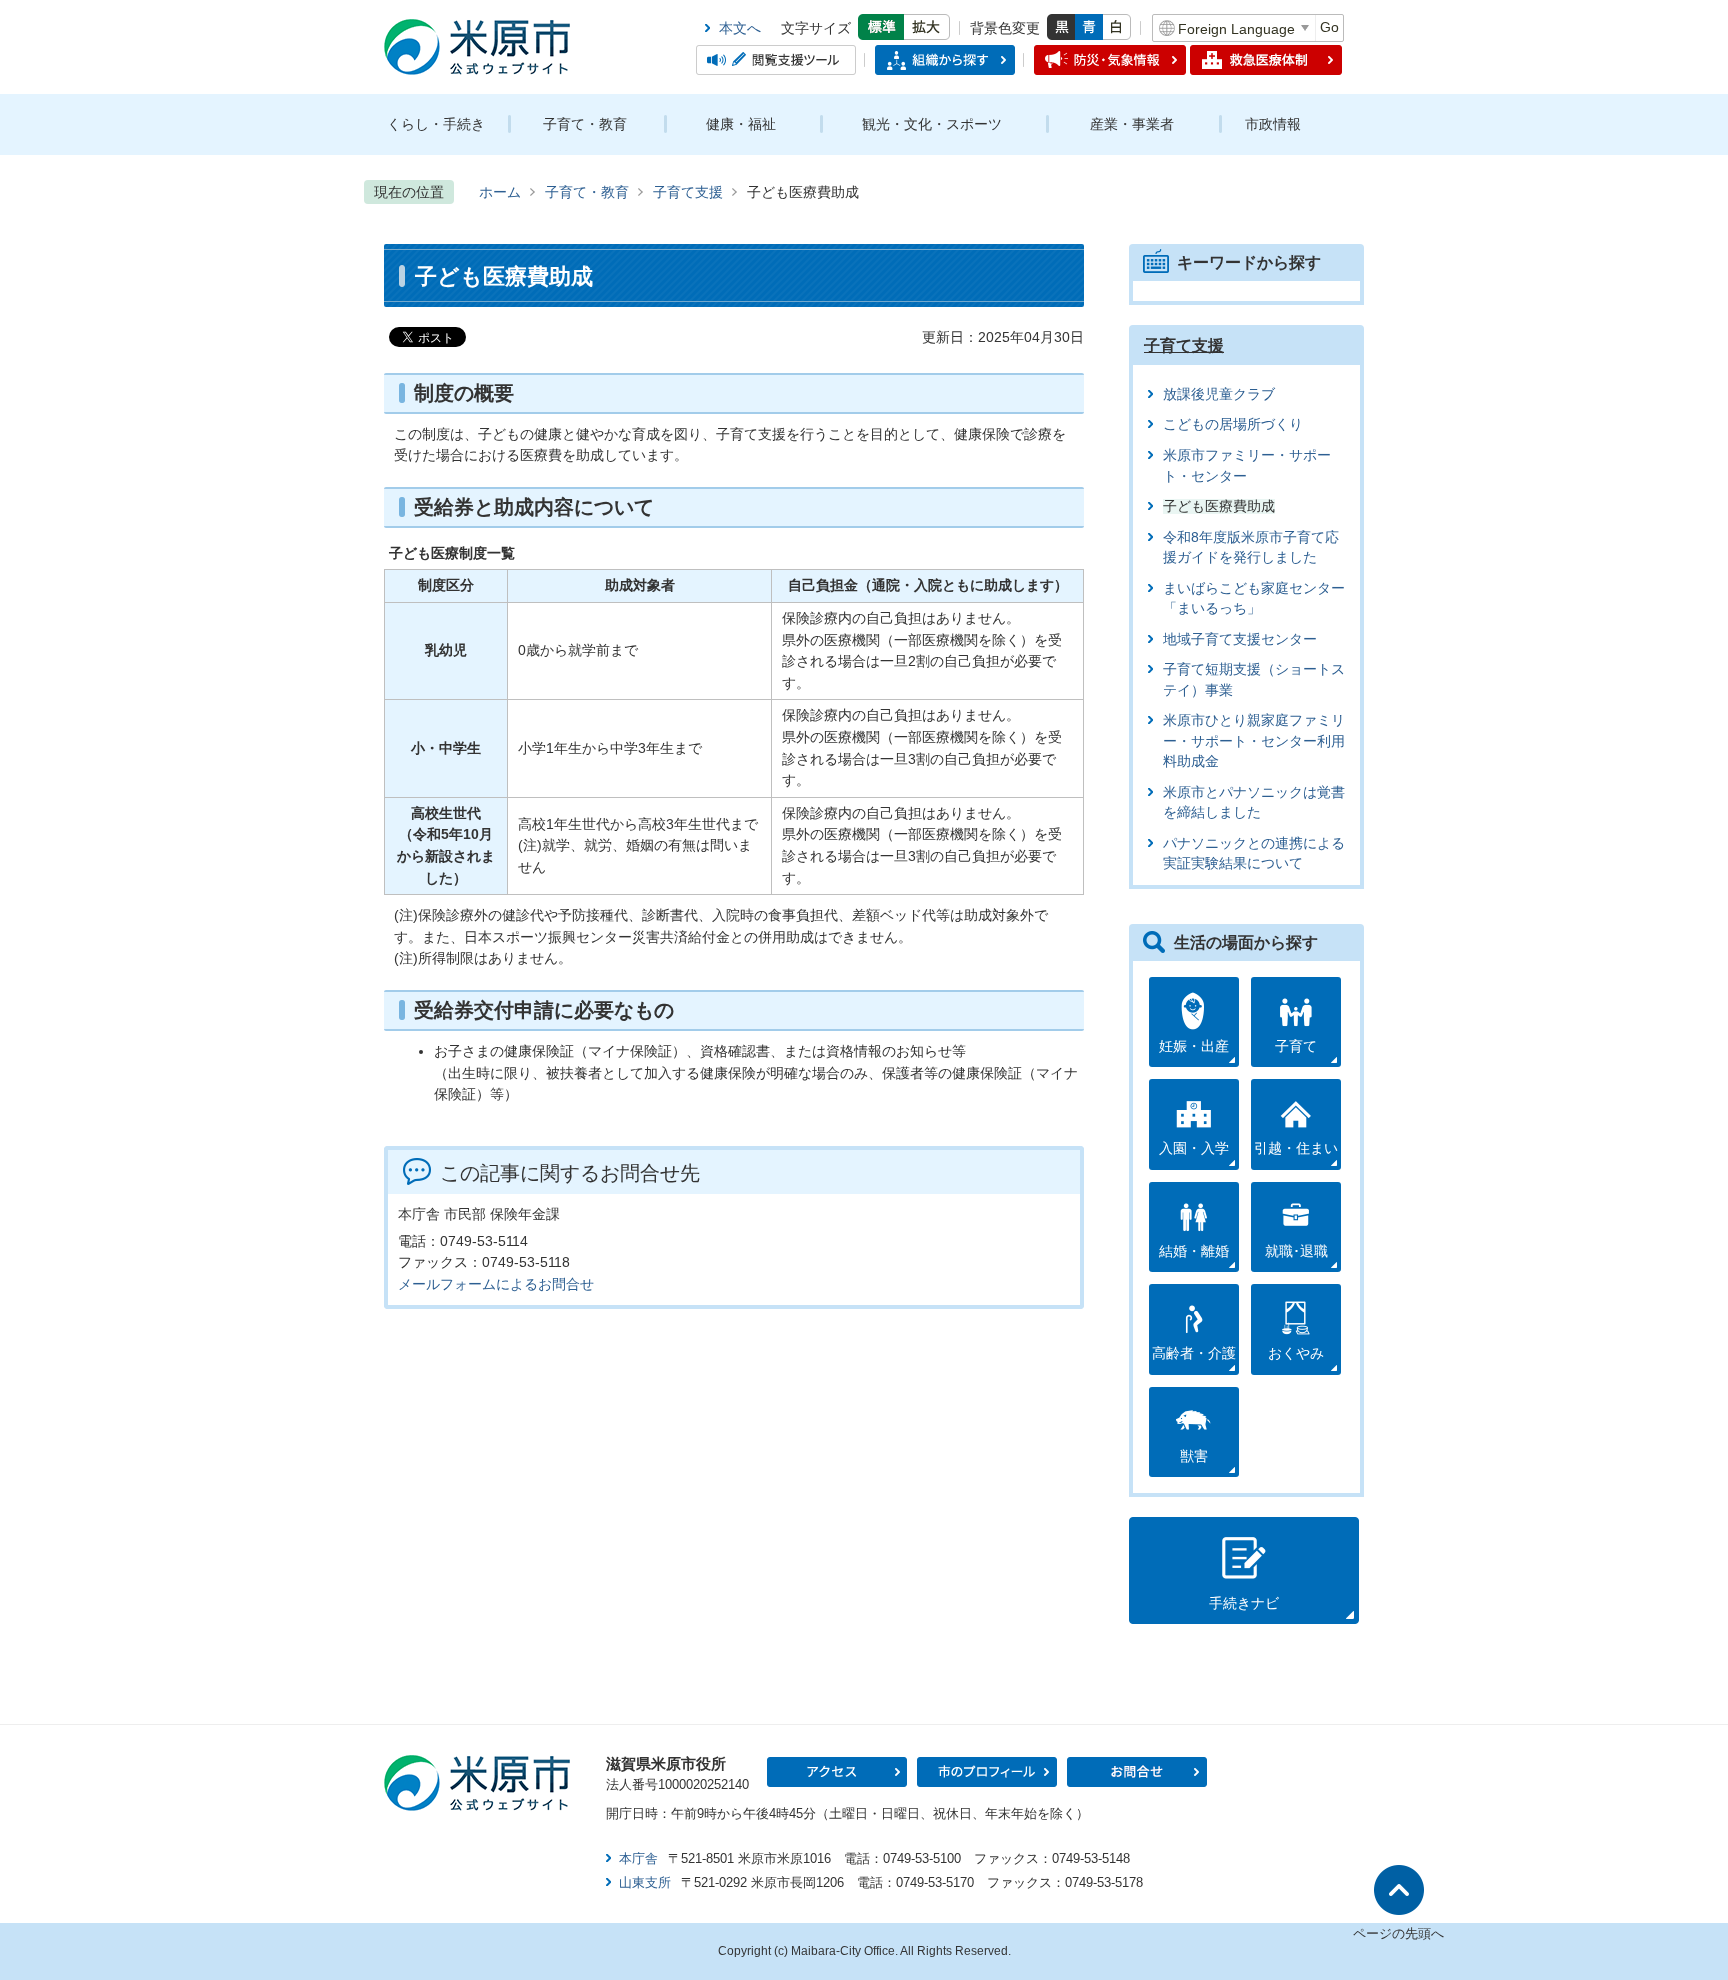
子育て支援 (688, 192)
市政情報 (1273, 124)
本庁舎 (638, 1858)
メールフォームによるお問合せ (496, 1284)
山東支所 (645, 1882)
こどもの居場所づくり (1233, 424)
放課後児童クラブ (1219, 394)
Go (1329, 27)
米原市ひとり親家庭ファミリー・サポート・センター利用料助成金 (1254, 741)
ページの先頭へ (1398, 1933)
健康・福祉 (741, 124)
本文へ (740, 28)
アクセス (837, 1772)
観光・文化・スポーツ (932, 124)
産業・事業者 (1132, 124)
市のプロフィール (987, 1772)
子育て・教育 (585, 124)
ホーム (500, 192)
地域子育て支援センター (1240, 639)
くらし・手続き (436, 124)
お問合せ (1137, 1772)
